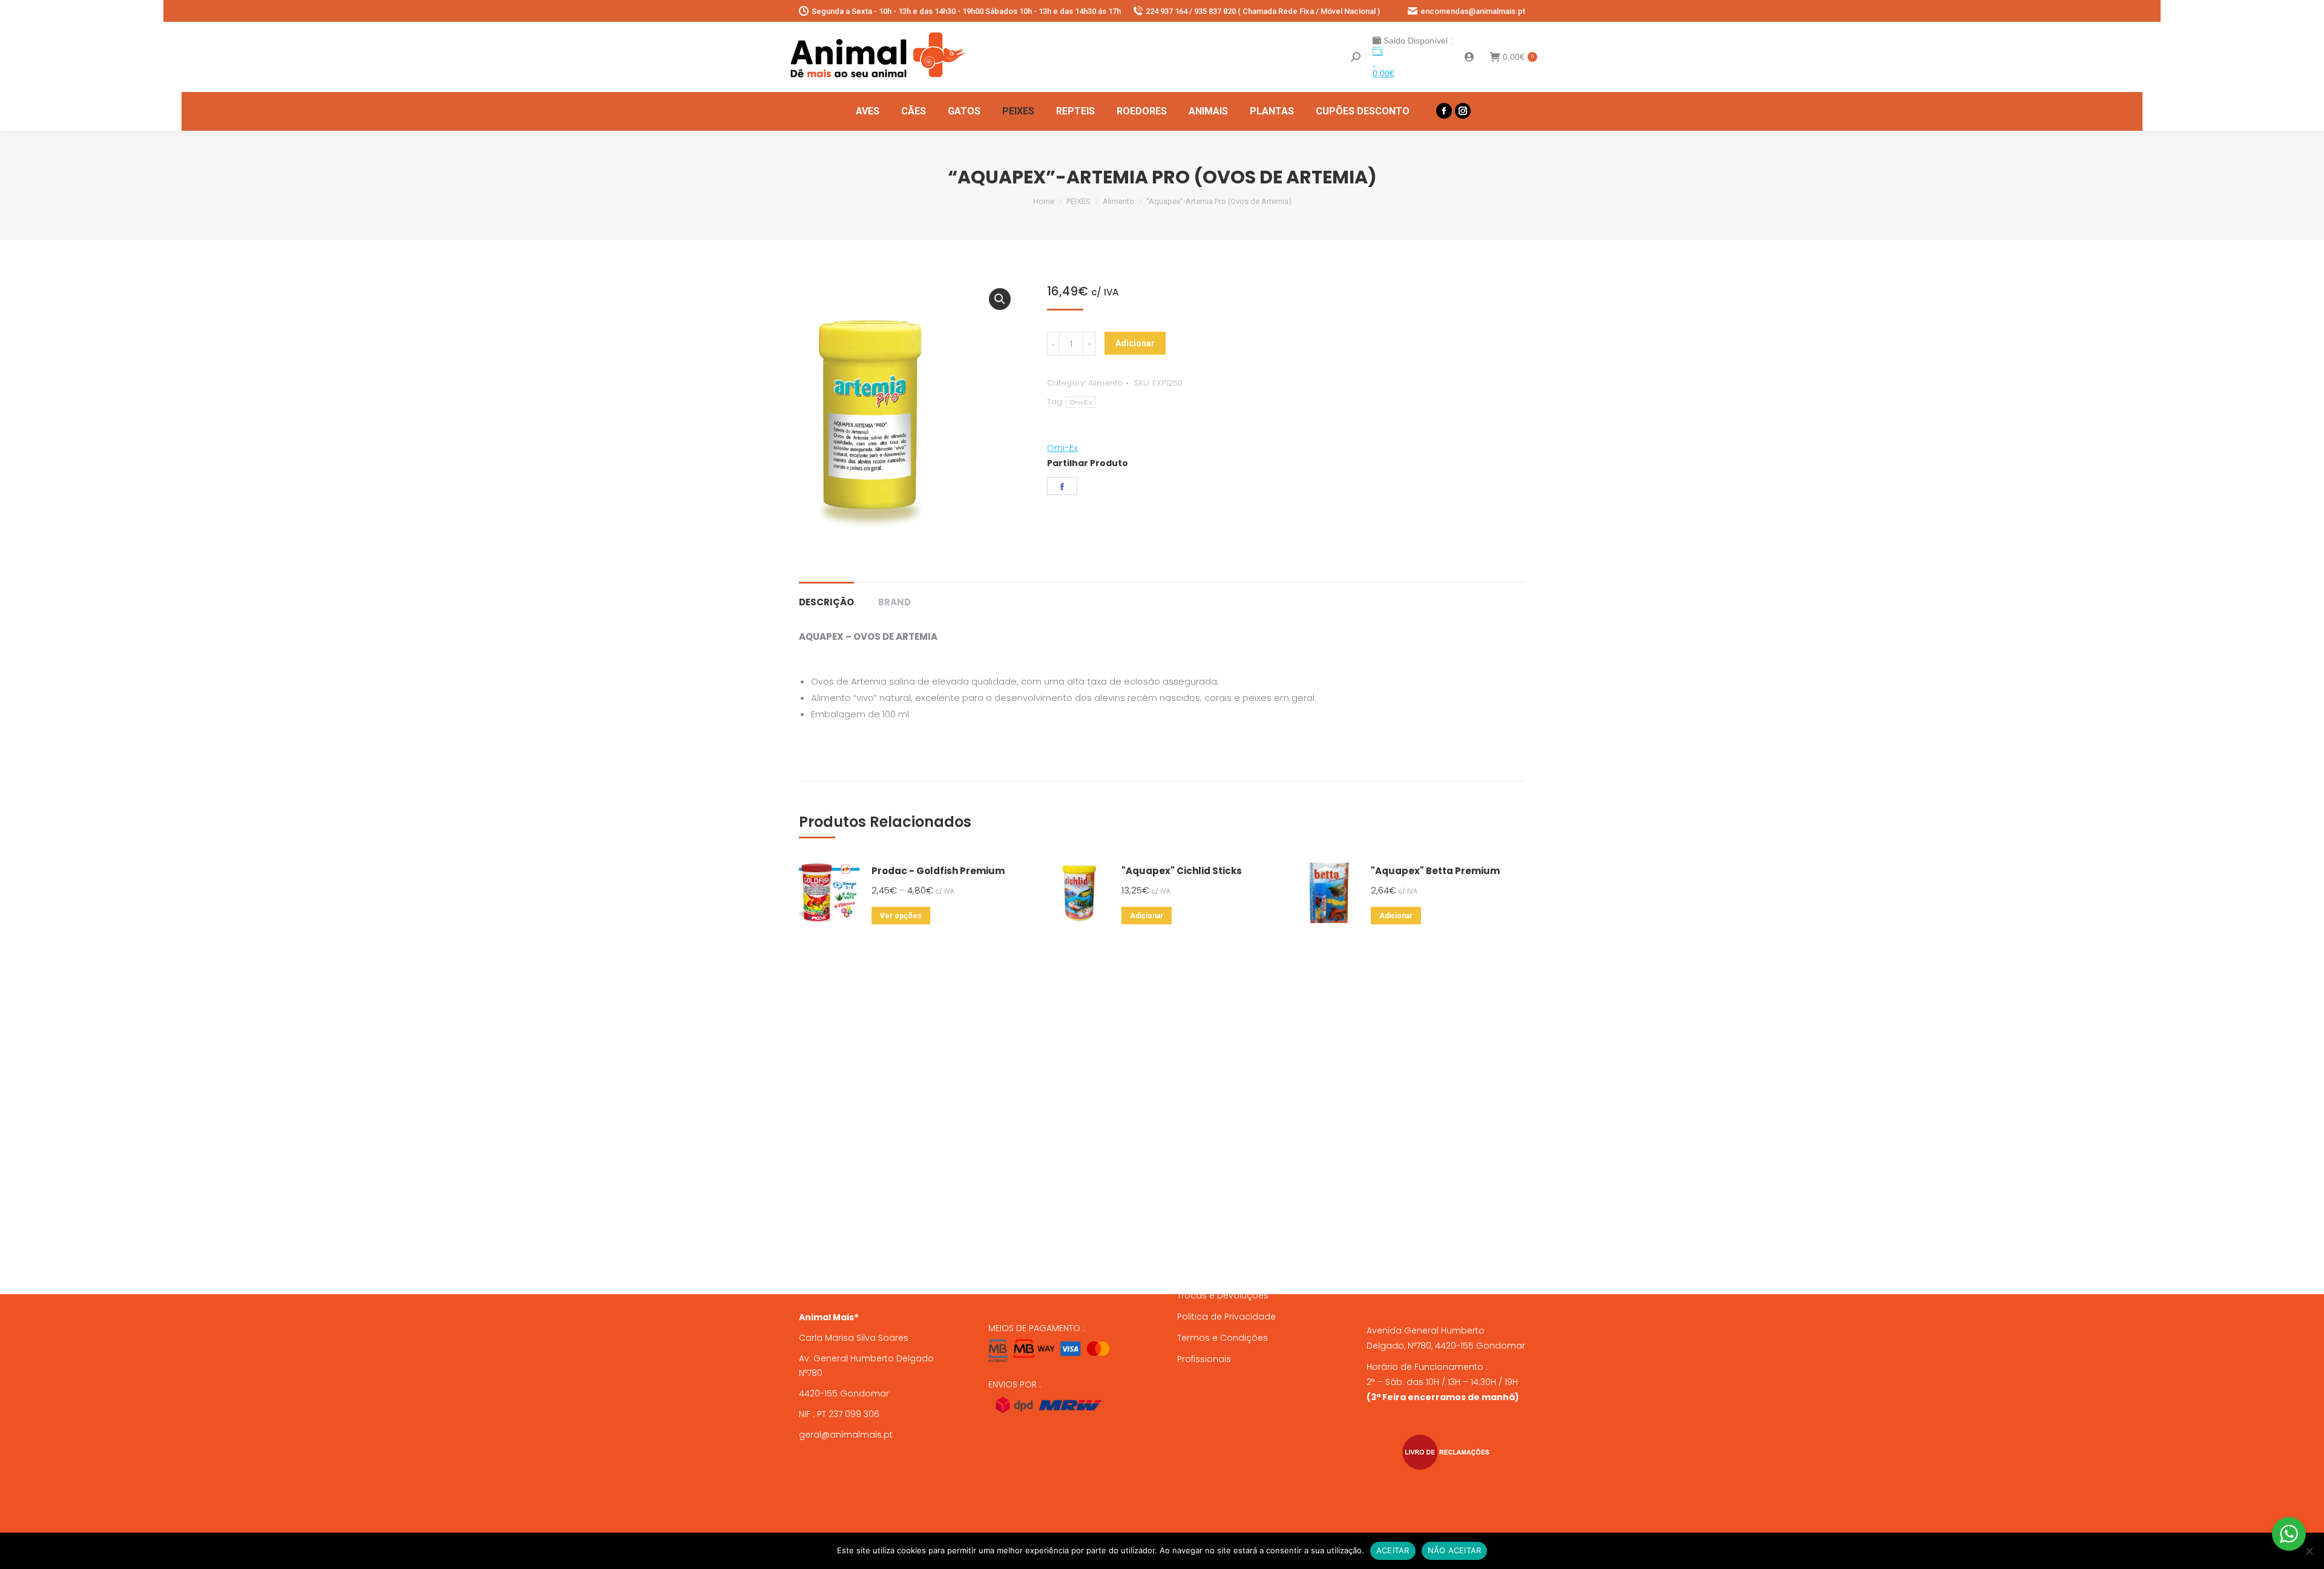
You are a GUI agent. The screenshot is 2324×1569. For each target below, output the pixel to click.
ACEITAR (1393, 1550)
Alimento (1105, 383)
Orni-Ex (1081, 402)
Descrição (826, 602)
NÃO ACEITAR (1455, 1550)
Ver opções (901, 916)
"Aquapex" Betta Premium (1435, 871)
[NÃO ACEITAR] (2309, 1551)
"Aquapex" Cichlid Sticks (1182, 871)
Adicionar (1135, 343)
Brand (894, 602)
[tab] (826, 596)
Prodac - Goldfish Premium (938, 871)
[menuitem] (868, 111)
